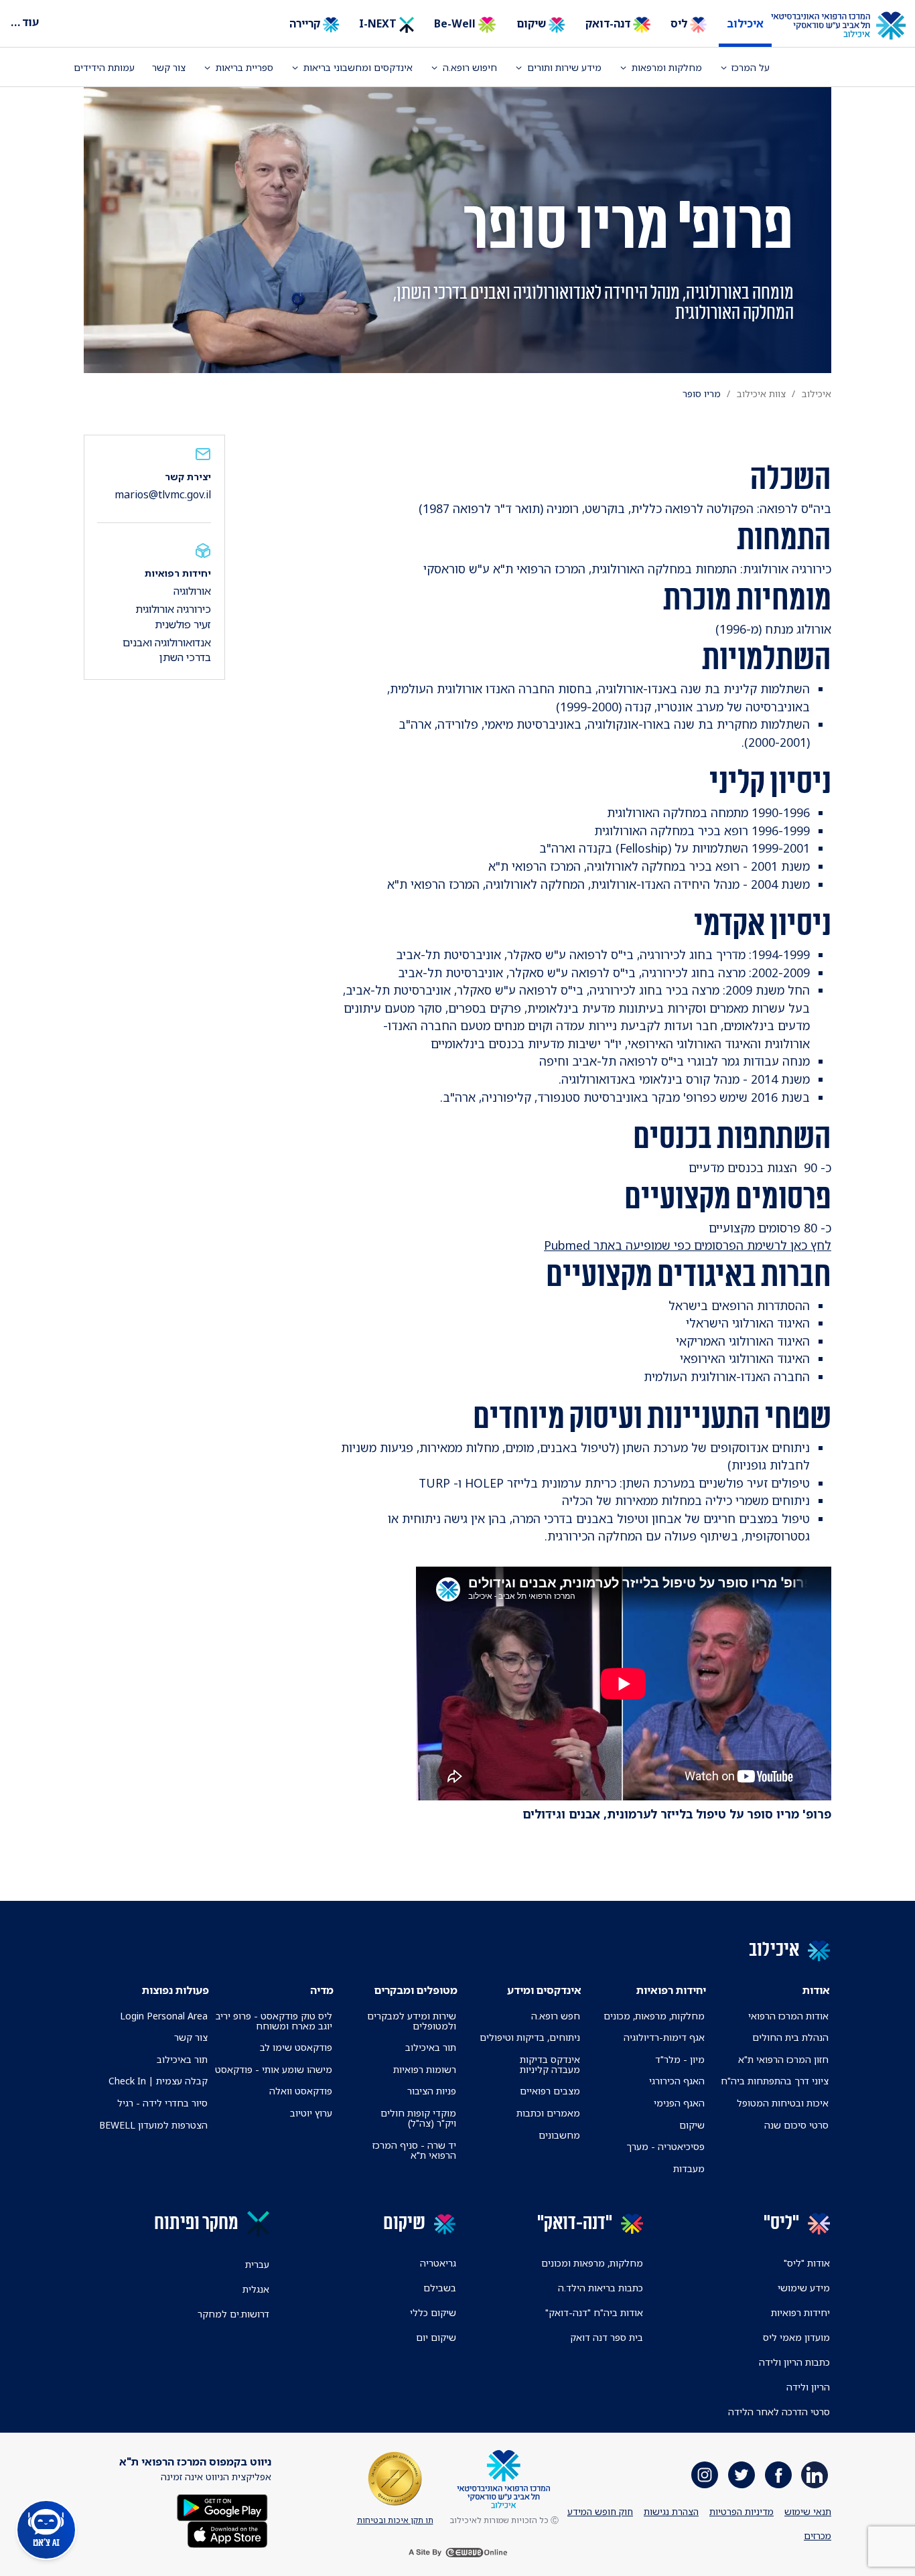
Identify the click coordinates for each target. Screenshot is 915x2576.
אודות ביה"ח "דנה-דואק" (594, 2312)
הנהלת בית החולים (790, 2037)
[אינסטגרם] (705, 2475)
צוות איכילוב (761, 393)
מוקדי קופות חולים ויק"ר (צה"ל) (418, 2118)
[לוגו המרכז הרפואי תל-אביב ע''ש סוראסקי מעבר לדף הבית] (848, 26)
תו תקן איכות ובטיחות (395, 2520)
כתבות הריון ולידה (794, 2362)
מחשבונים (559, 2135)
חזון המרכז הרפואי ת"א (783, 2059)
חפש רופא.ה (556, 2016)
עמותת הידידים (104, 67)
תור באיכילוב (431, 2047)
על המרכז (751, 67)
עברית (257, 2264)
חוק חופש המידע (600, 2511)
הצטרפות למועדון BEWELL (153, 2125)
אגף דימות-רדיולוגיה (664, 2037)
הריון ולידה (808, 2387)
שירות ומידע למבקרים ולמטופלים (412, 2021)
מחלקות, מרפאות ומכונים (592, 2263)
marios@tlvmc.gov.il (163, 494)
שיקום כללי (433, 2312)
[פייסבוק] (778, 2475)
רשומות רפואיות (425, 2069)
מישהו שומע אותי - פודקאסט (274, 2069)
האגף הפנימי (679, 2103)
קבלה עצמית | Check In (158, 2081)
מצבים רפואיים (550, 2091)
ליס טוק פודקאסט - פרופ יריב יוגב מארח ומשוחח (274, 2021)
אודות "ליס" (807, 2263)
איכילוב (745, 23)
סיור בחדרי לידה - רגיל (162, 2103)
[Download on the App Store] (227, 2533)
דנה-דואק (609, 23)
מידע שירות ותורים (564, 67)
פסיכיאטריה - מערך (665, 2146)
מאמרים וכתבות (548, 2113)
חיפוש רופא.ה (470, 67)
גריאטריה (438, 2263)
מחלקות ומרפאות (667, 67)
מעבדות (689, 2168)
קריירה (306, 23)
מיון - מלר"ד (680, 2059)
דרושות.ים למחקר (233, 2314)
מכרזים (818, 2535)
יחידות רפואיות (800, 2312)
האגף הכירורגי (677, 2081)
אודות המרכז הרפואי (788, 2016)
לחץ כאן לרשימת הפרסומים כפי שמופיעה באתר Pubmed (688, 1245)
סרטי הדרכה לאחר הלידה (779, 2412)
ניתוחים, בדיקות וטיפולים (530, 2037)
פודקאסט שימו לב (296, 2047)
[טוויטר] (742, 2475)
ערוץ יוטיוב (311, 2113)
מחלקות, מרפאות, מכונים (654, 2016)
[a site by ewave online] (457, 2553)
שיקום (533, 23)
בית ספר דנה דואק (607, 2337)
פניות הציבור (432, 2091)
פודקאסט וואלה (301, 2091)
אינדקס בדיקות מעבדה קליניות (550, 2064)
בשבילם (440, 2288)
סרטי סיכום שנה (796, 2125)
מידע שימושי (804, 2288)
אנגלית (256, 2289)
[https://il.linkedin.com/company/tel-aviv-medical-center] (815, 2475)
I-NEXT (379, 23)
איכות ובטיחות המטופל (783, 2103)
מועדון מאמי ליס (796, 2337)
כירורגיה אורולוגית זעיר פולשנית (173, 616)
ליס (680, 23)
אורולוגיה (192, 591)
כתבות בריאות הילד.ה (601, 2288)
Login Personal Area (164, 2016)
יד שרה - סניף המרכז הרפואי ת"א (414, 2150)
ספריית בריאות (244, 67)
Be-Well (456, 23)
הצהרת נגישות (671, 2511)
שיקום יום (436, 2337)
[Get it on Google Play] (222, 2507)
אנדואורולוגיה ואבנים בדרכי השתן (167, 650)
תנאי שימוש (808, 2511)
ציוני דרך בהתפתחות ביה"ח (775, 2081)
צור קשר (169, 67)
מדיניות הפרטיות (742, 2511)
